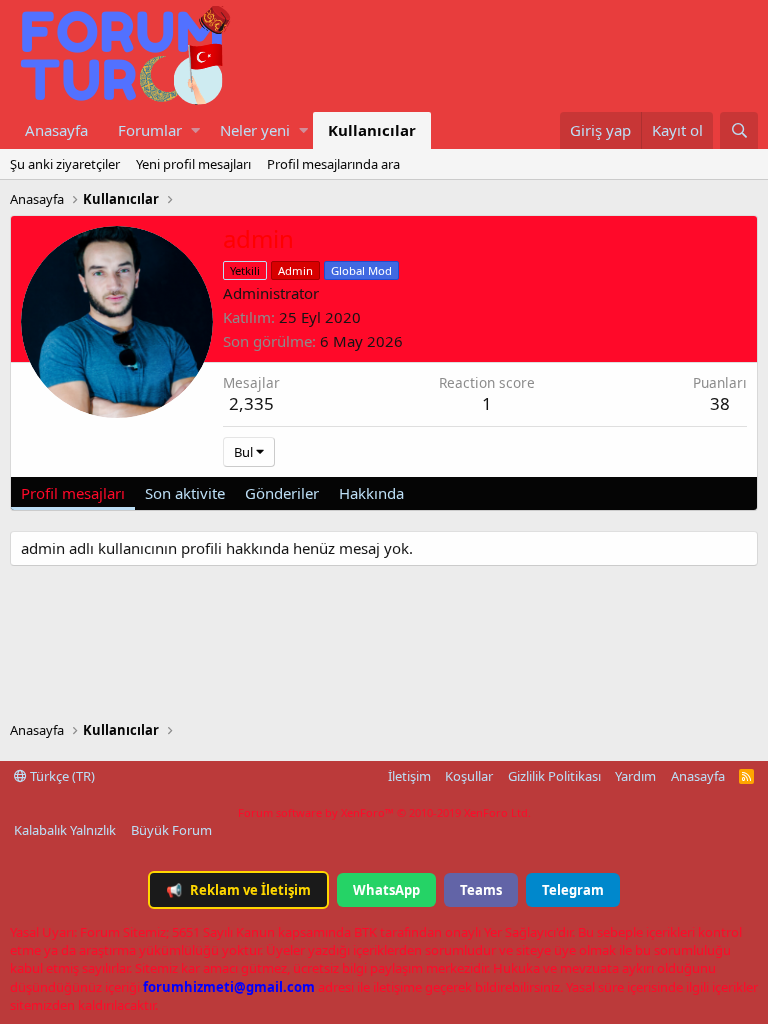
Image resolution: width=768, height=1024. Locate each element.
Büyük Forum (171, 830)
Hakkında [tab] (371, 493)
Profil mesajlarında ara (333, 164)
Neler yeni (255, 130)
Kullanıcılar (372, 130)
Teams (481, 890)
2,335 (251, 403)
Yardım (635, 776)
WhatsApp (386, 890)
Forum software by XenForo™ (384, 812)
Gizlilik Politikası (554, 776)
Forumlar (150, 130)
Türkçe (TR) (61, 776)
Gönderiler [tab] (282, 493)
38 (720, 403)
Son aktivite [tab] (185, 493)
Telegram (573, 890)
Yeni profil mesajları (193, 164)
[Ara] (739, 130)
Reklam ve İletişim (238, 890)
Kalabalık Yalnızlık (65, 830)
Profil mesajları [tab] (73, 493)
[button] (195, 130)
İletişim (409, 776)
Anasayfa (56, 130)
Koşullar (469, 776)
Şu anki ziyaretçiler (65, 164)
